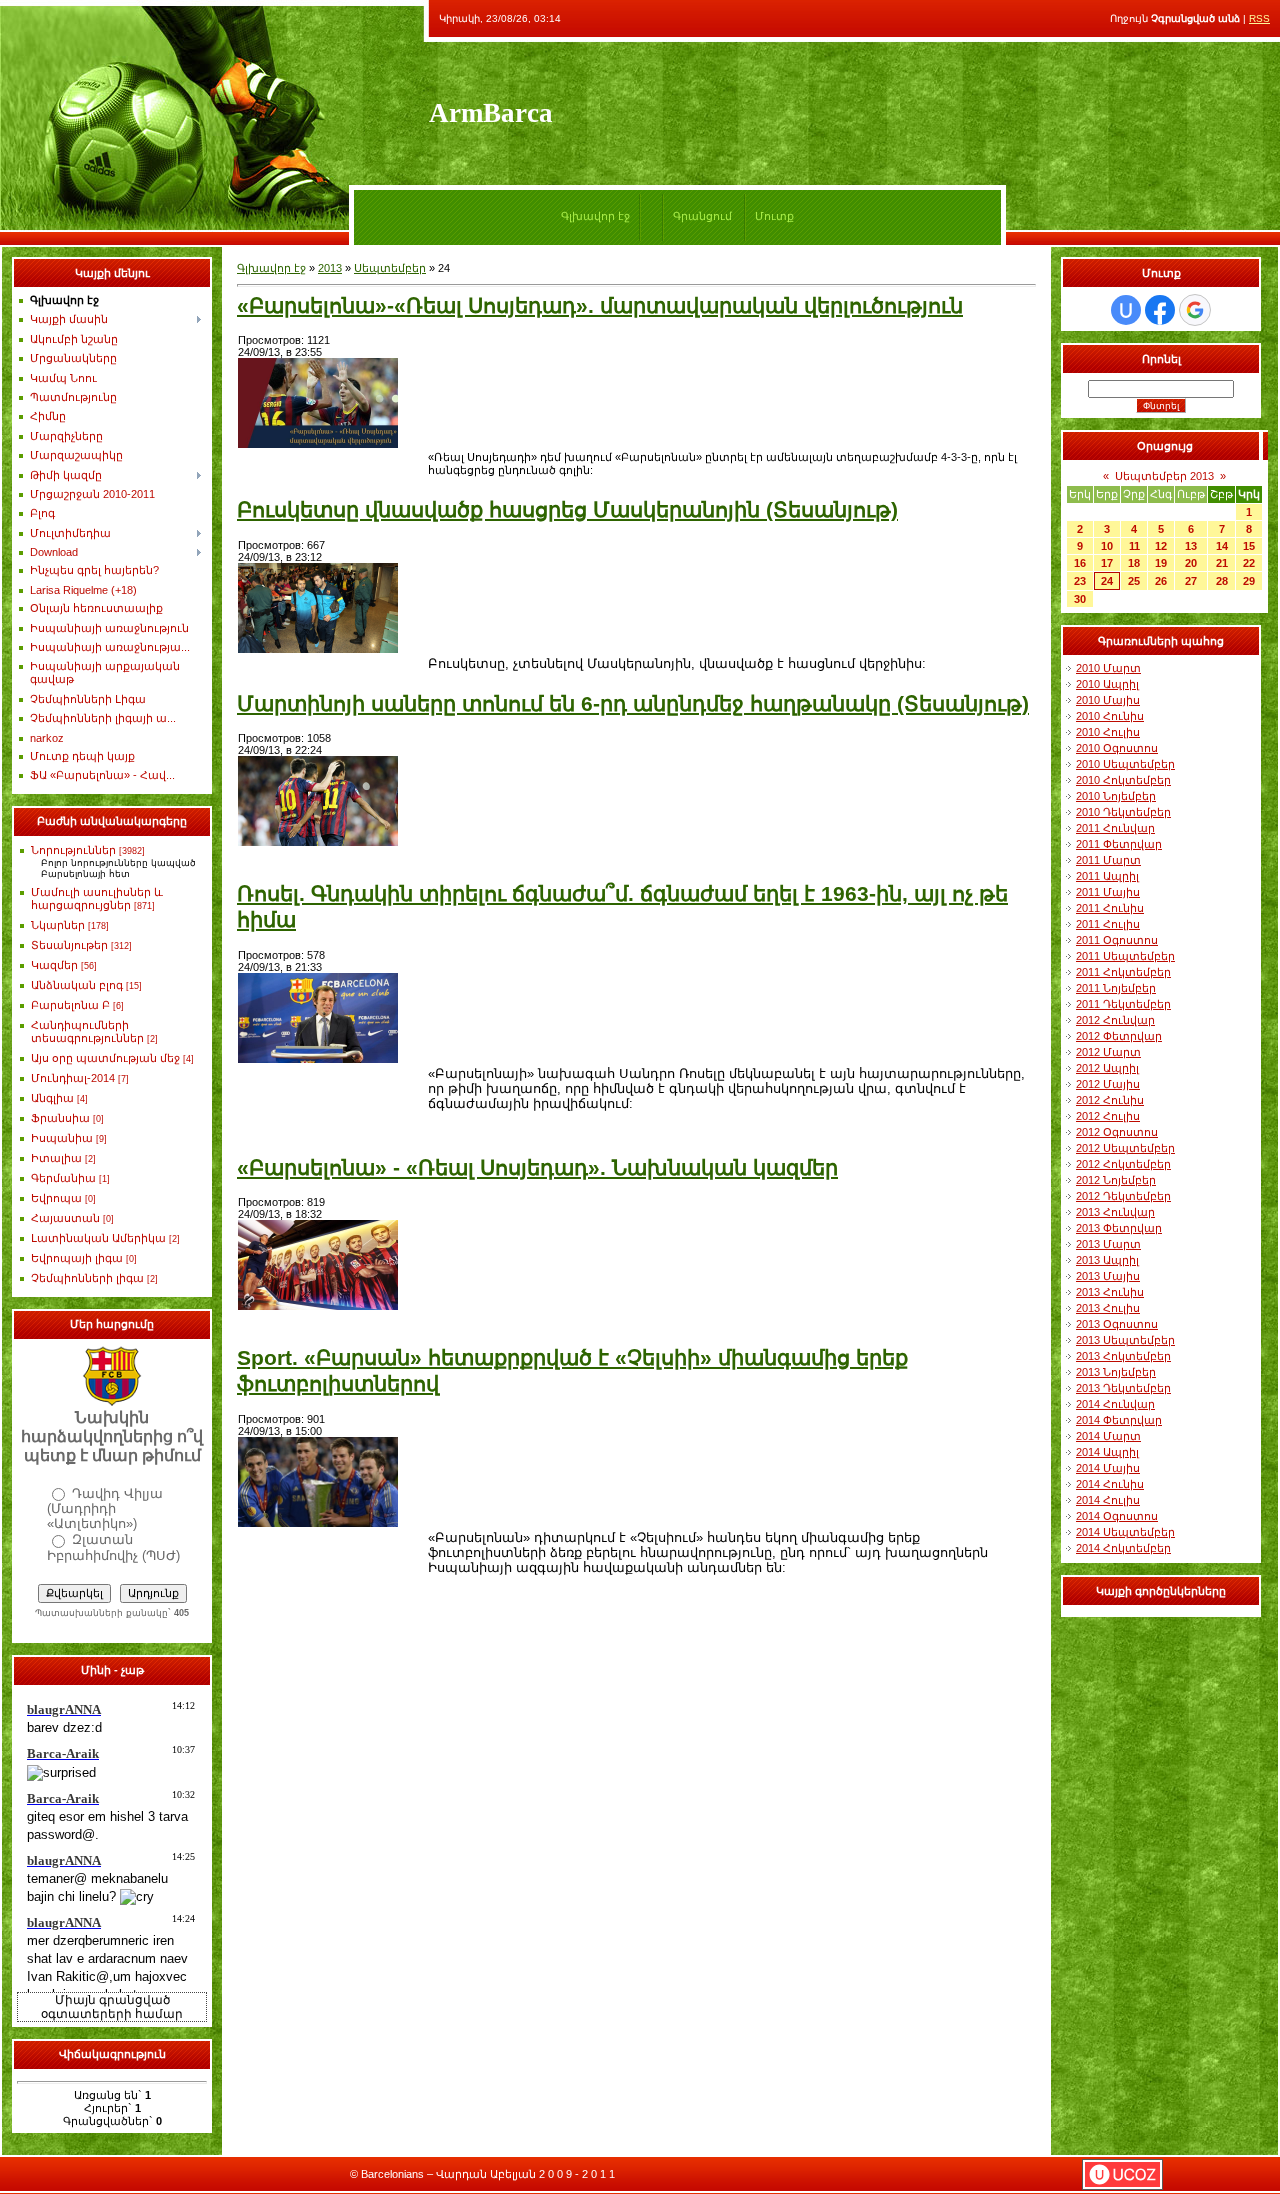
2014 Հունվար (1115, 1404)
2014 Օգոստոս (1117, 1516)
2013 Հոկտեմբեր (1123, 1356)
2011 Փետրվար (1119, 844)
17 (1107, 563)
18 (1134, 563)
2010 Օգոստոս (1117, 748)
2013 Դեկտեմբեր (1123, 1388)
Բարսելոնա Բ (70, 1005)
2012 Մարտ (1108, 1052)
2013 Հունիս (1110, 1292)
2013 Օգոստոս (1117, 1324)
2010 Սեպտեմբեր (1125, 764)
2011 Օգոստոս (1117, 940)
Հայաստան (65, 1218)
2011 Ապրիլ (1107, 876)
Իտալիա (56, 1158)
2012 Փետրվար (1119, 1036)
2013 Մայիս (1108, 1276)
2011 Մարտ (1108, 860)
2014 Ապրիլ (1107, 1452)
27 (1191, 581)
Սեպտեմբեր (390, 268)
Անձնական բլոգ (77, 985)
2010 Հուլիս (1108, 732)
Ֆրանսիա (60, 1118)
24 (1107, 581)
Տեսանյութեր (69, 945)
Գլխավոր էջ (595, 216)
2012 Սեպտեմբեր (1125, 1148)
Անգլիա (52, 1098)
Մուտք (774, 216)
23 (1080, 581)
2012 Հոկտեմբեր (1123, 1164)
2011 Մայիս (1108, 892)
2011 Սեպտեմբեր (1125, 956)
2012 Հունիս (1110, 1100)
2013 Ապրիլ (1107, 1260)
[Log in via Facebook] (1160, 310)
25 (1134, 581)
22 (1249, 563)
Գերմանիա (63, 1178)
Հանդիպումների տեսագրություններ (87, 1031)
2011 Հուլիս (1108, 924)
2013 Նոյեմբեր (1116, 1372)
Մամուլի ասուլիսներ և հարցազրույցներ (97, 898)
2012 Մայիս (1108, 1084)
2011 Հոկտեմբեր (1123, 972)
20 (1191, 563)
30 (1080, 599)
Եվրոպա (56, 1198)
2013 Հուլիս (1108, 1308)
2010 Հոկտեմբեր (1123, 780)
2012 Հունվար (1115, 1020)
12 (1161, 546)
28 (1222, 581)
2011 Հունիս (1110, 908)
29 (1249, 581)
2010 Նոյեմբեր (1116, 796)
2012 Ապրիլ (1107, 1068)
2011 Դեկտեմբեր (1123, 1004)
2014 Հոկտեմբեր (1123, 1548)
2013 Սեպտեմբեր (1125, 1340)
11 (1134, 546)
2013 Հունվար (1115, 1212)
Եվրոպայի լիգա (77, 1258)
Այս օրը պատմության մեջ (105, 1058)
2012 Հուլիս (1108, 1116)
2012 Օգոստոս (1117, 1132)
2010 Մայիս (1108, 700)
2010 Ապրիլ (1107, 684)
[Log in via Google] (1195, 310)
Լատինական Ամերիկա (98, 1238)
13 (1191, 546)
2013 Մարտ (1108, 1244)
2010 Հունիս (1110, 716)
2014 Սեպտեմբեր (1125, 1532)
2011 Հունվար (1115, 828)
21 (1222, 563)
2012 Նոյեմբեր (1116, 1180)
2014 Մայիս (1108, 1468)
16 (1080, 563)
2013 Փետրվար (1119, 1228)
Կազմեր (54, 965)
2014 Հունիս (1110, 1484)
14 (1222, 546)
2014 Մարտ (1108, 1436)
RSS (1259, 18)
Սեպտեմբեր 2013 (1164, 476)
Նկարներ (58, 925)
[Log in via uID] (1126, 310)
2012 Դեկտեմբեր (1123, 1196)
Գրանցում (702, 216)
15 (1249, 546)
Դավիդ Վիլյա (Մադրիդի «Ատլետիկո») (105, 1509)
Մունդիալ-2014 (73, 1078)
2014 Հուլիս (1108, 1500)
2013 (330, 268)
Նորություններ (73, 850)
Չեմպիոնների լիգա (87, 1278)
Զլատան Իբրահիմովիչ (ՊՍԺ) (113, 1547)
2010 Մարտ (1108, 668)
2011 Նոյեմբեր (1116, 988)
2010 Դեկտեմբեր (1123, 812)
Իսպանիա (62, 1138)
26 (1161, 581)
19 (1161, 563)
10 (1107, 546)
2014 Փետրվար (1119, 1420)
